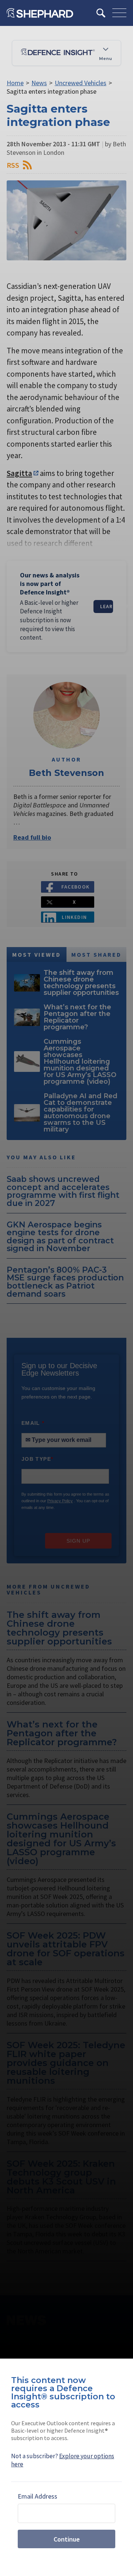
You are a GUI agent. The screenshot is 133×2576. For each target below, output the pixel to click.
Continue (67, 2539)
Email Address (37, 2496)
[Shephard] (40, 13)
